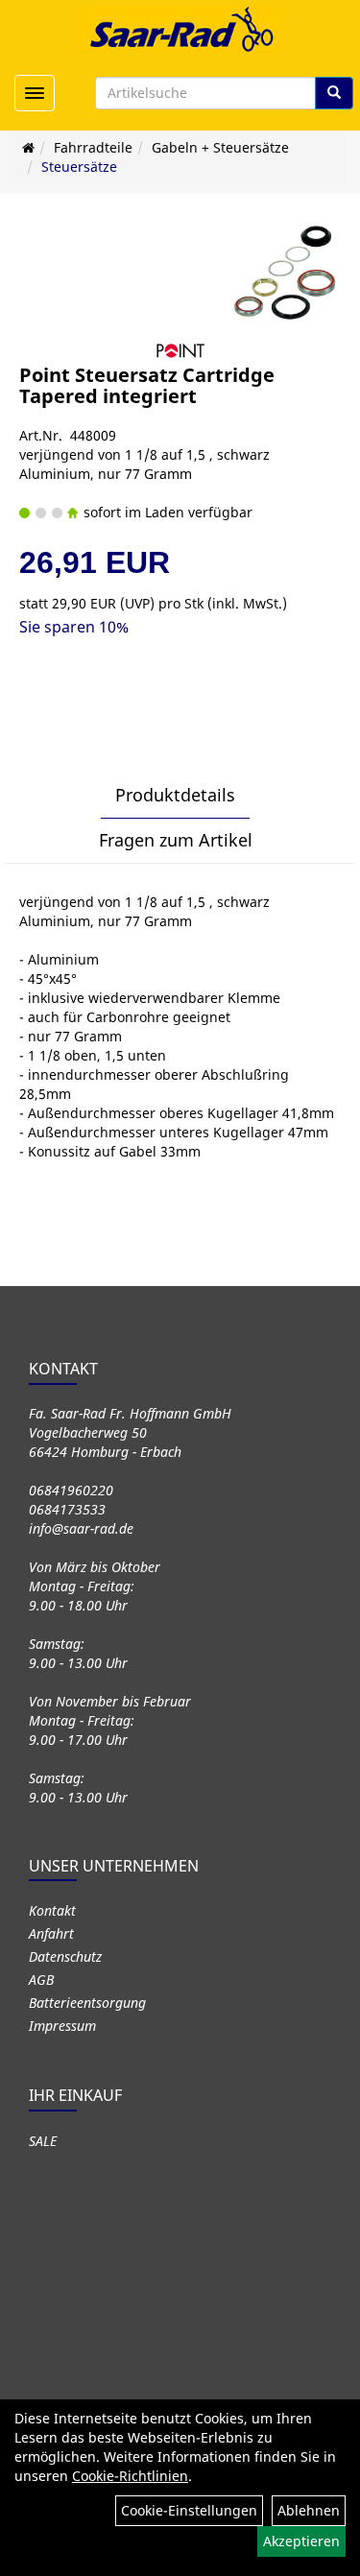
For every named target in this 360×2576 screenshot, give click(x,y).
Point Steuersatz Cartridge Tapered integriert (147, 385)
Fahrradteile (93, 147)
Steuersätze (79, 167)
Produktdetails (175, 795)
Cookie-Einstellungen (189, 2510)
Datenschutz (65, 1956)
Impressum (62, 2026)
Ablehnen (309, 2510)
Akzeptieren (301, 2541)
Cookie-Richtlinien (130, 2476)
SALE (43, 2141)
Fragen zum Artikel (176, 840)
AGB (41, 1980)
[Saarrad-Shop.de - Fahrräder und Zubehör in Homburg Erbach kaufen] (180, 29)
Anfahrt (51, 1933)
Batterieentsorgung (87, 2003)
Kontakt (52, 1910)
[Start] (28, 147)
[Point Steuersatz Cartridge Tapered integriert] (286, 272)
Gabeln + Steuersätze (220, 147)
